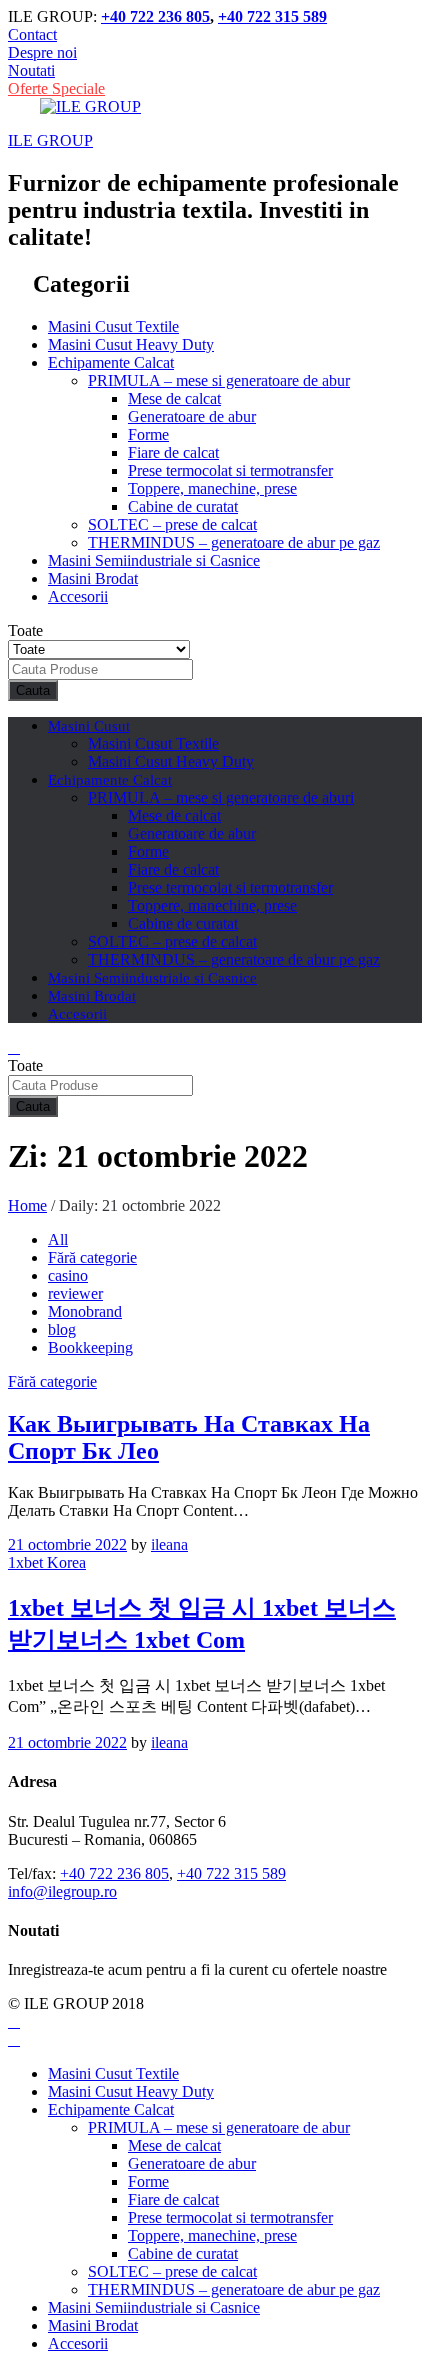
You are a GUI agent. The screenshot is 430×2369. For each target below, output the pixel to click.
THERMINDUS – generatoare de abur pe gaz (234, 542)
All (58, 1239)
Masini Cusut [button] (89, 726)
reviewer (75, 1293)
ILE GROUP (50, 140)
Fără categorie (92, 1257)
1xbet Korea (47, 1562)
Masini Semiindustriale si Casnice (154, 560)
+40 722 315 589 (272, 16)
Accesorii (78, 596)
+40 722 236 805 (155, 16)
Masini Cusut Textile (113, 326)
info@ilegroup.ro (62, 1891)
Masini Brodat (93, 578)
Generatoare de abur (192, 416)
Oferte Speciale (56, 88)
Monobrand (85, 1311)
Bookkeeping (90, 1347)
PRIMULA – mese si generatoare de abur (219, 2127)
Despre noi (42, 52)
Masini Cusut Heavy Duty (131, 344)
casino (68, 1275)
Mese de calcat (174, 398)
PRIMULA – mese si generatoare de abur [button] (219, 380)
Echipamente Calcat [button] (111, 362)
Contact (32, 34)
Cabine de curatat (183, 506)
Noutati (31, 70)
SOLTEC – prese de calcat (172, 524)
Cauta (33, 690)
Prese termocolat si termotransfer (230, 470)
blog (62, 1329)
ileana (169, 1544)
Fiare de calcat (173, 452)
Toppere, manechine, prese (212, 488)
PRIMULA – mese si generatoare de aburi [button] (221, 797)
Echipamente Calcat (111, 2109)
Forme (148, 434)
